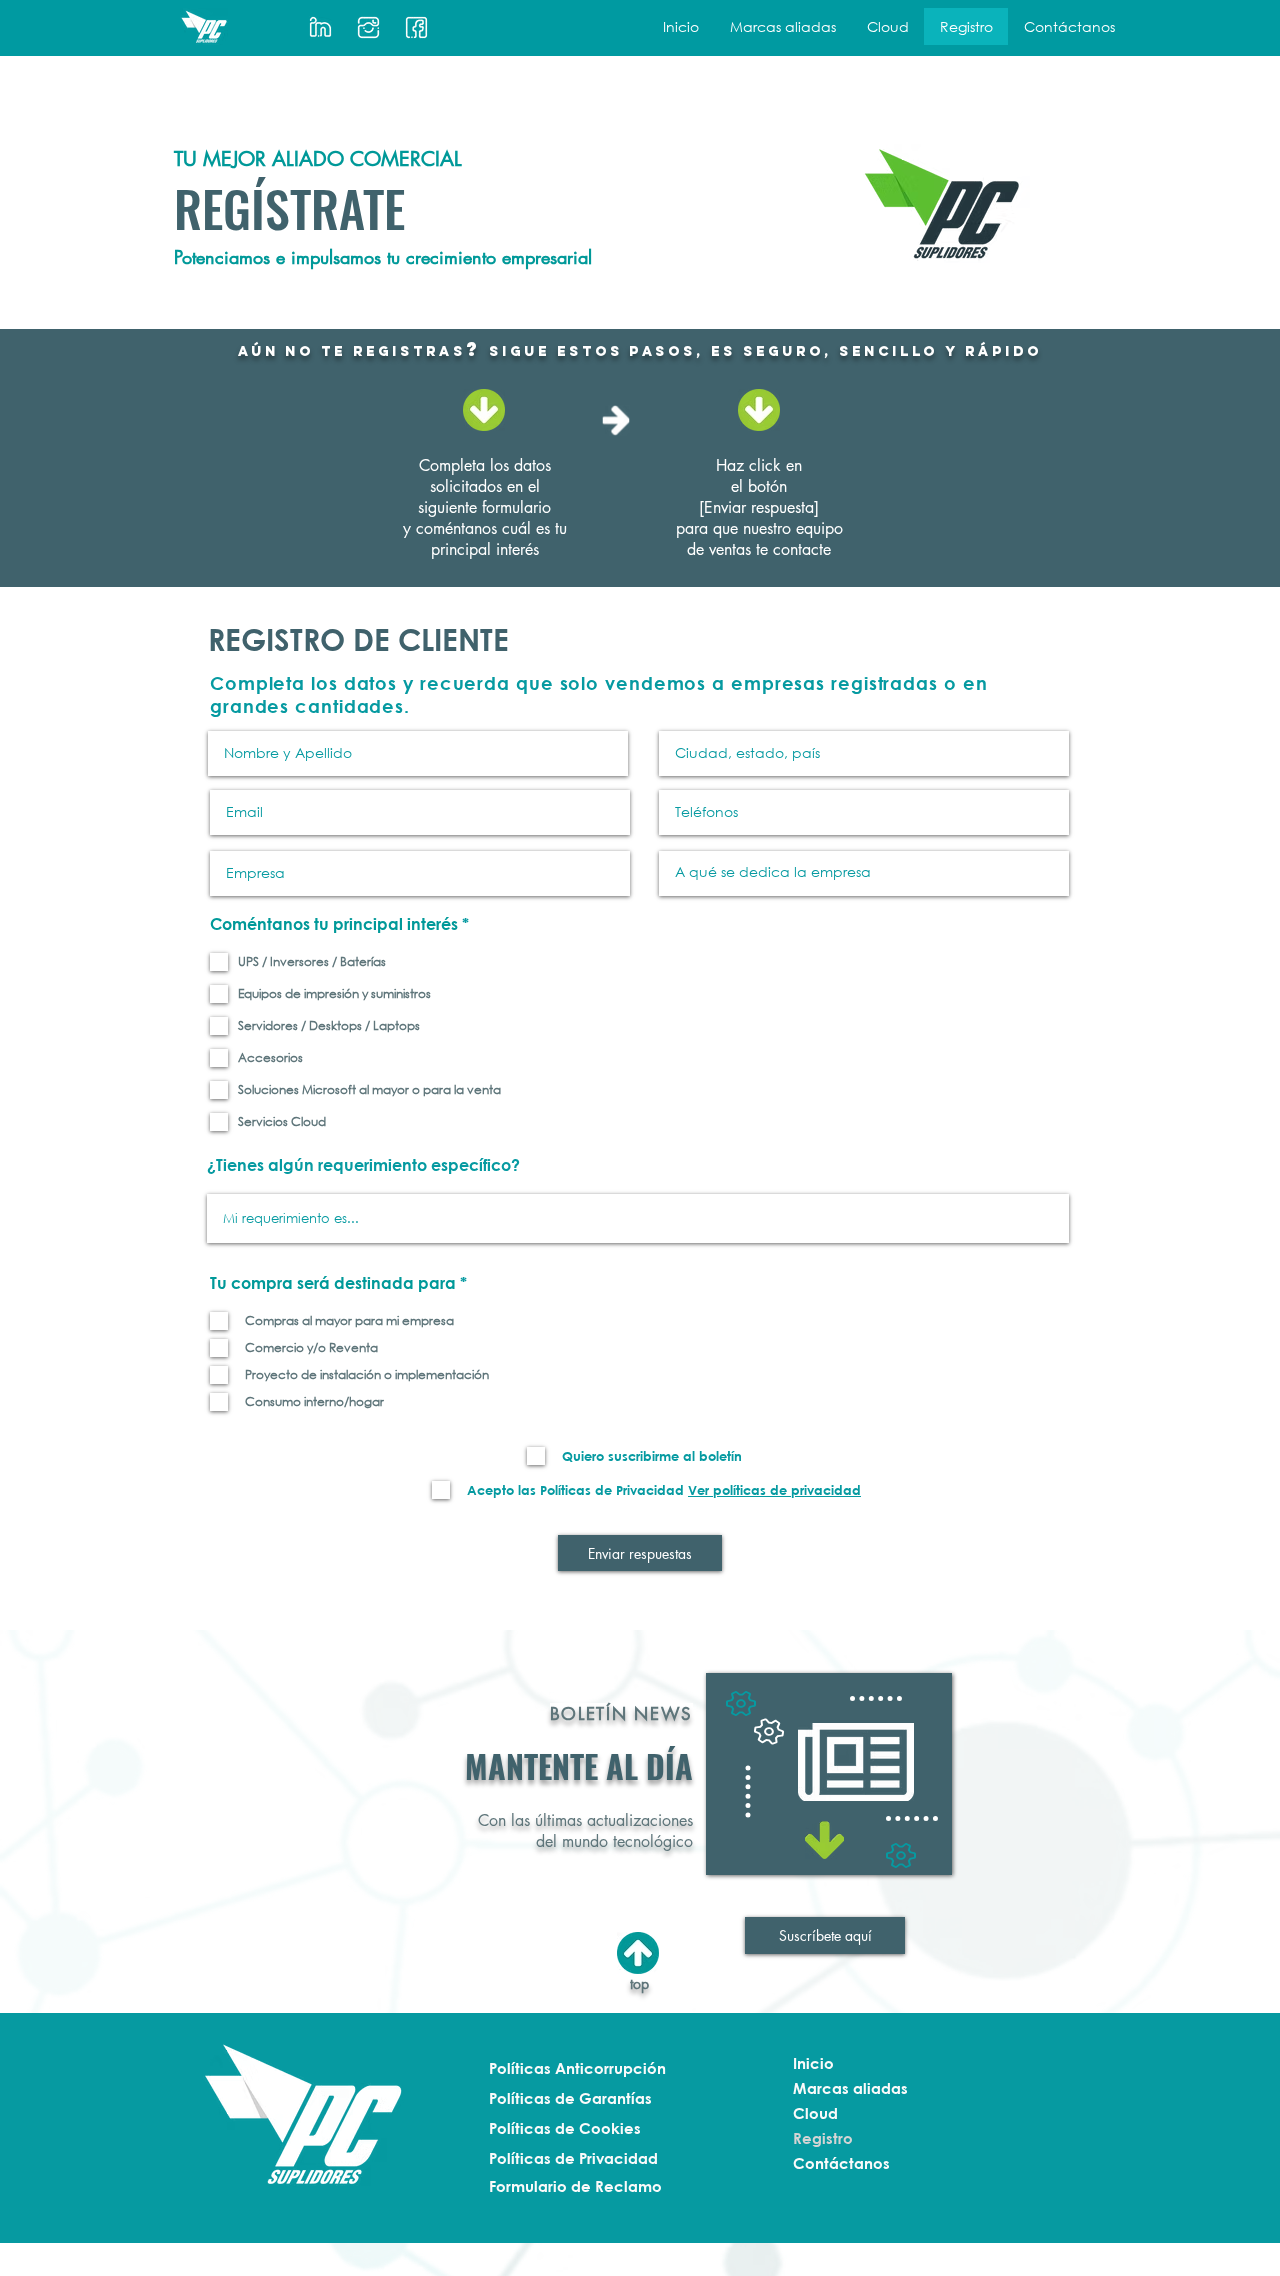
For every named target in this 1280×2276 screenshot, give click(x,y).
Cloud (815, 2113)
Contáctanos (841, 2163)
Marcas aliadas (850, 2088)
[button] (782, 26)
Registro (823, 2138)
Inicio (813, 2063)
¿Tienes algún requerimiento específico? (363, 1165)
